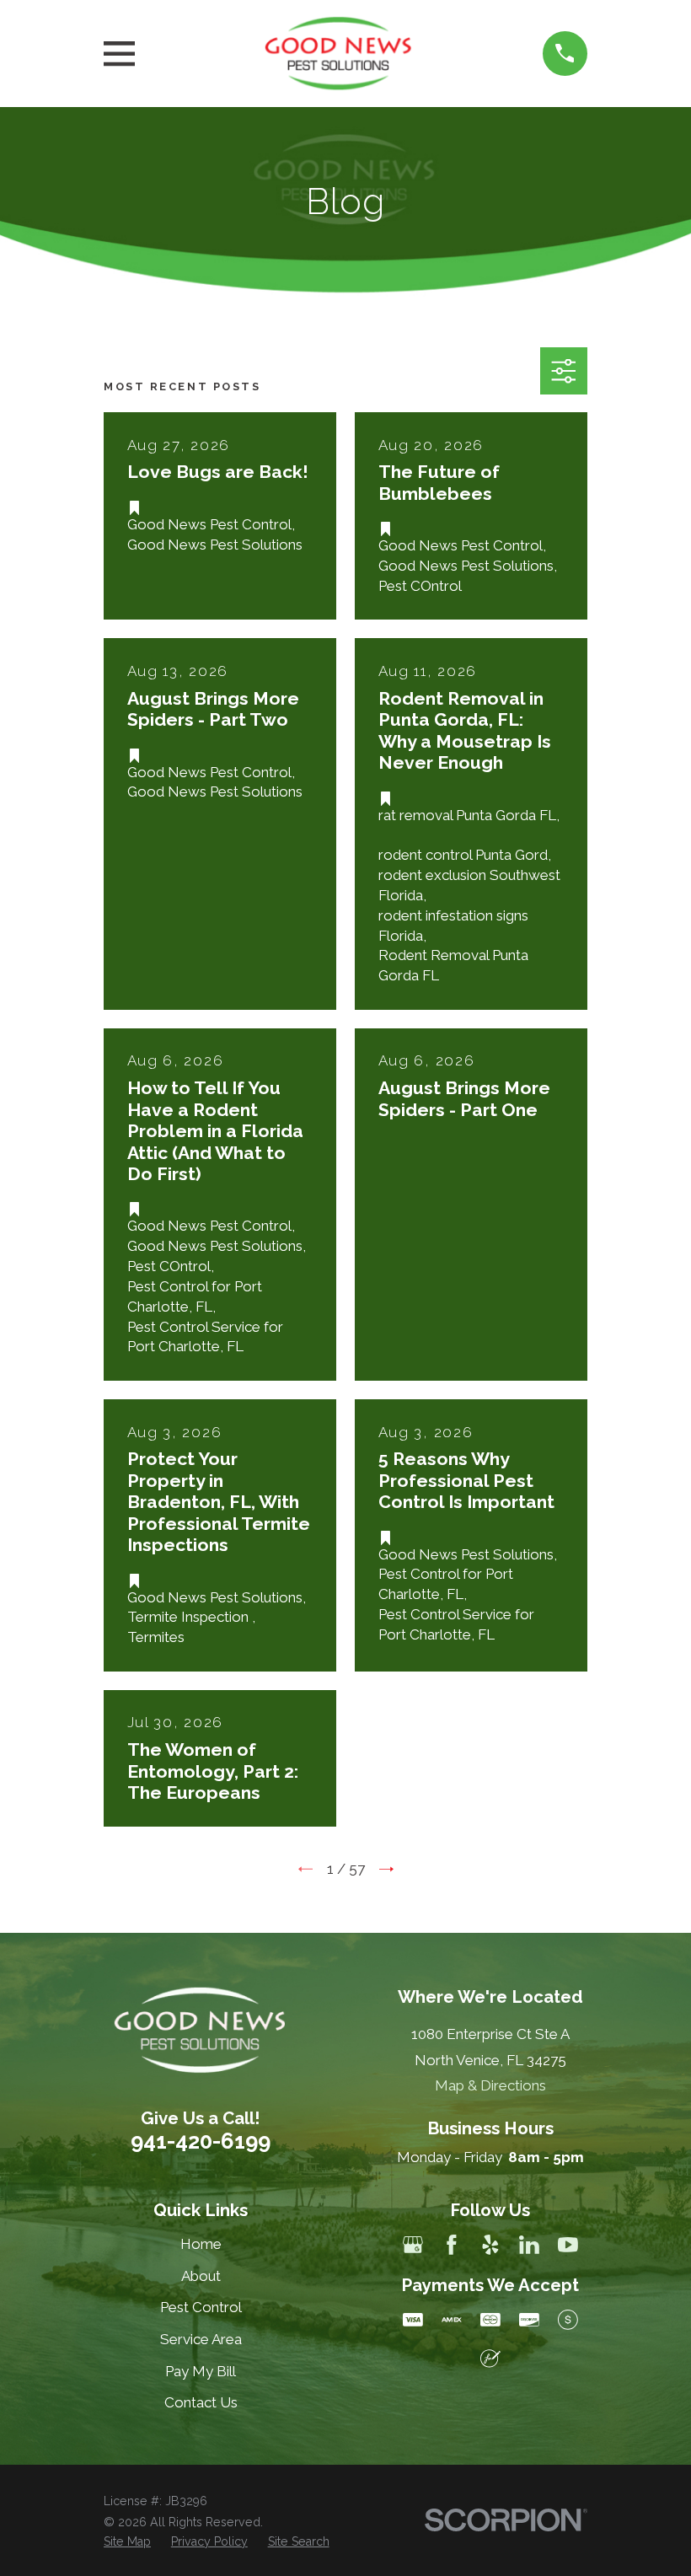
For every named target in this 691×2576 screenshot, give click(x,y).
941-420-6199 (201, 2141)
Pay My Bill (201, 2371)
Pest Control (201, 2307)
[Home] (339, 54)
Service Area (201, 2339)
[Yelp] (490, 2245)
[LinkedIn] (529, 2245)
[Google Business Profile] (413, 2245)
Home (201, 2244)
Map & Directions (490, 2085)
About (201, 2276)
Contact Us (201, 2402)
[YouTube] (568, 2245)
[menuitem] (127, 2542)
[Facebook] (452, 2245)
